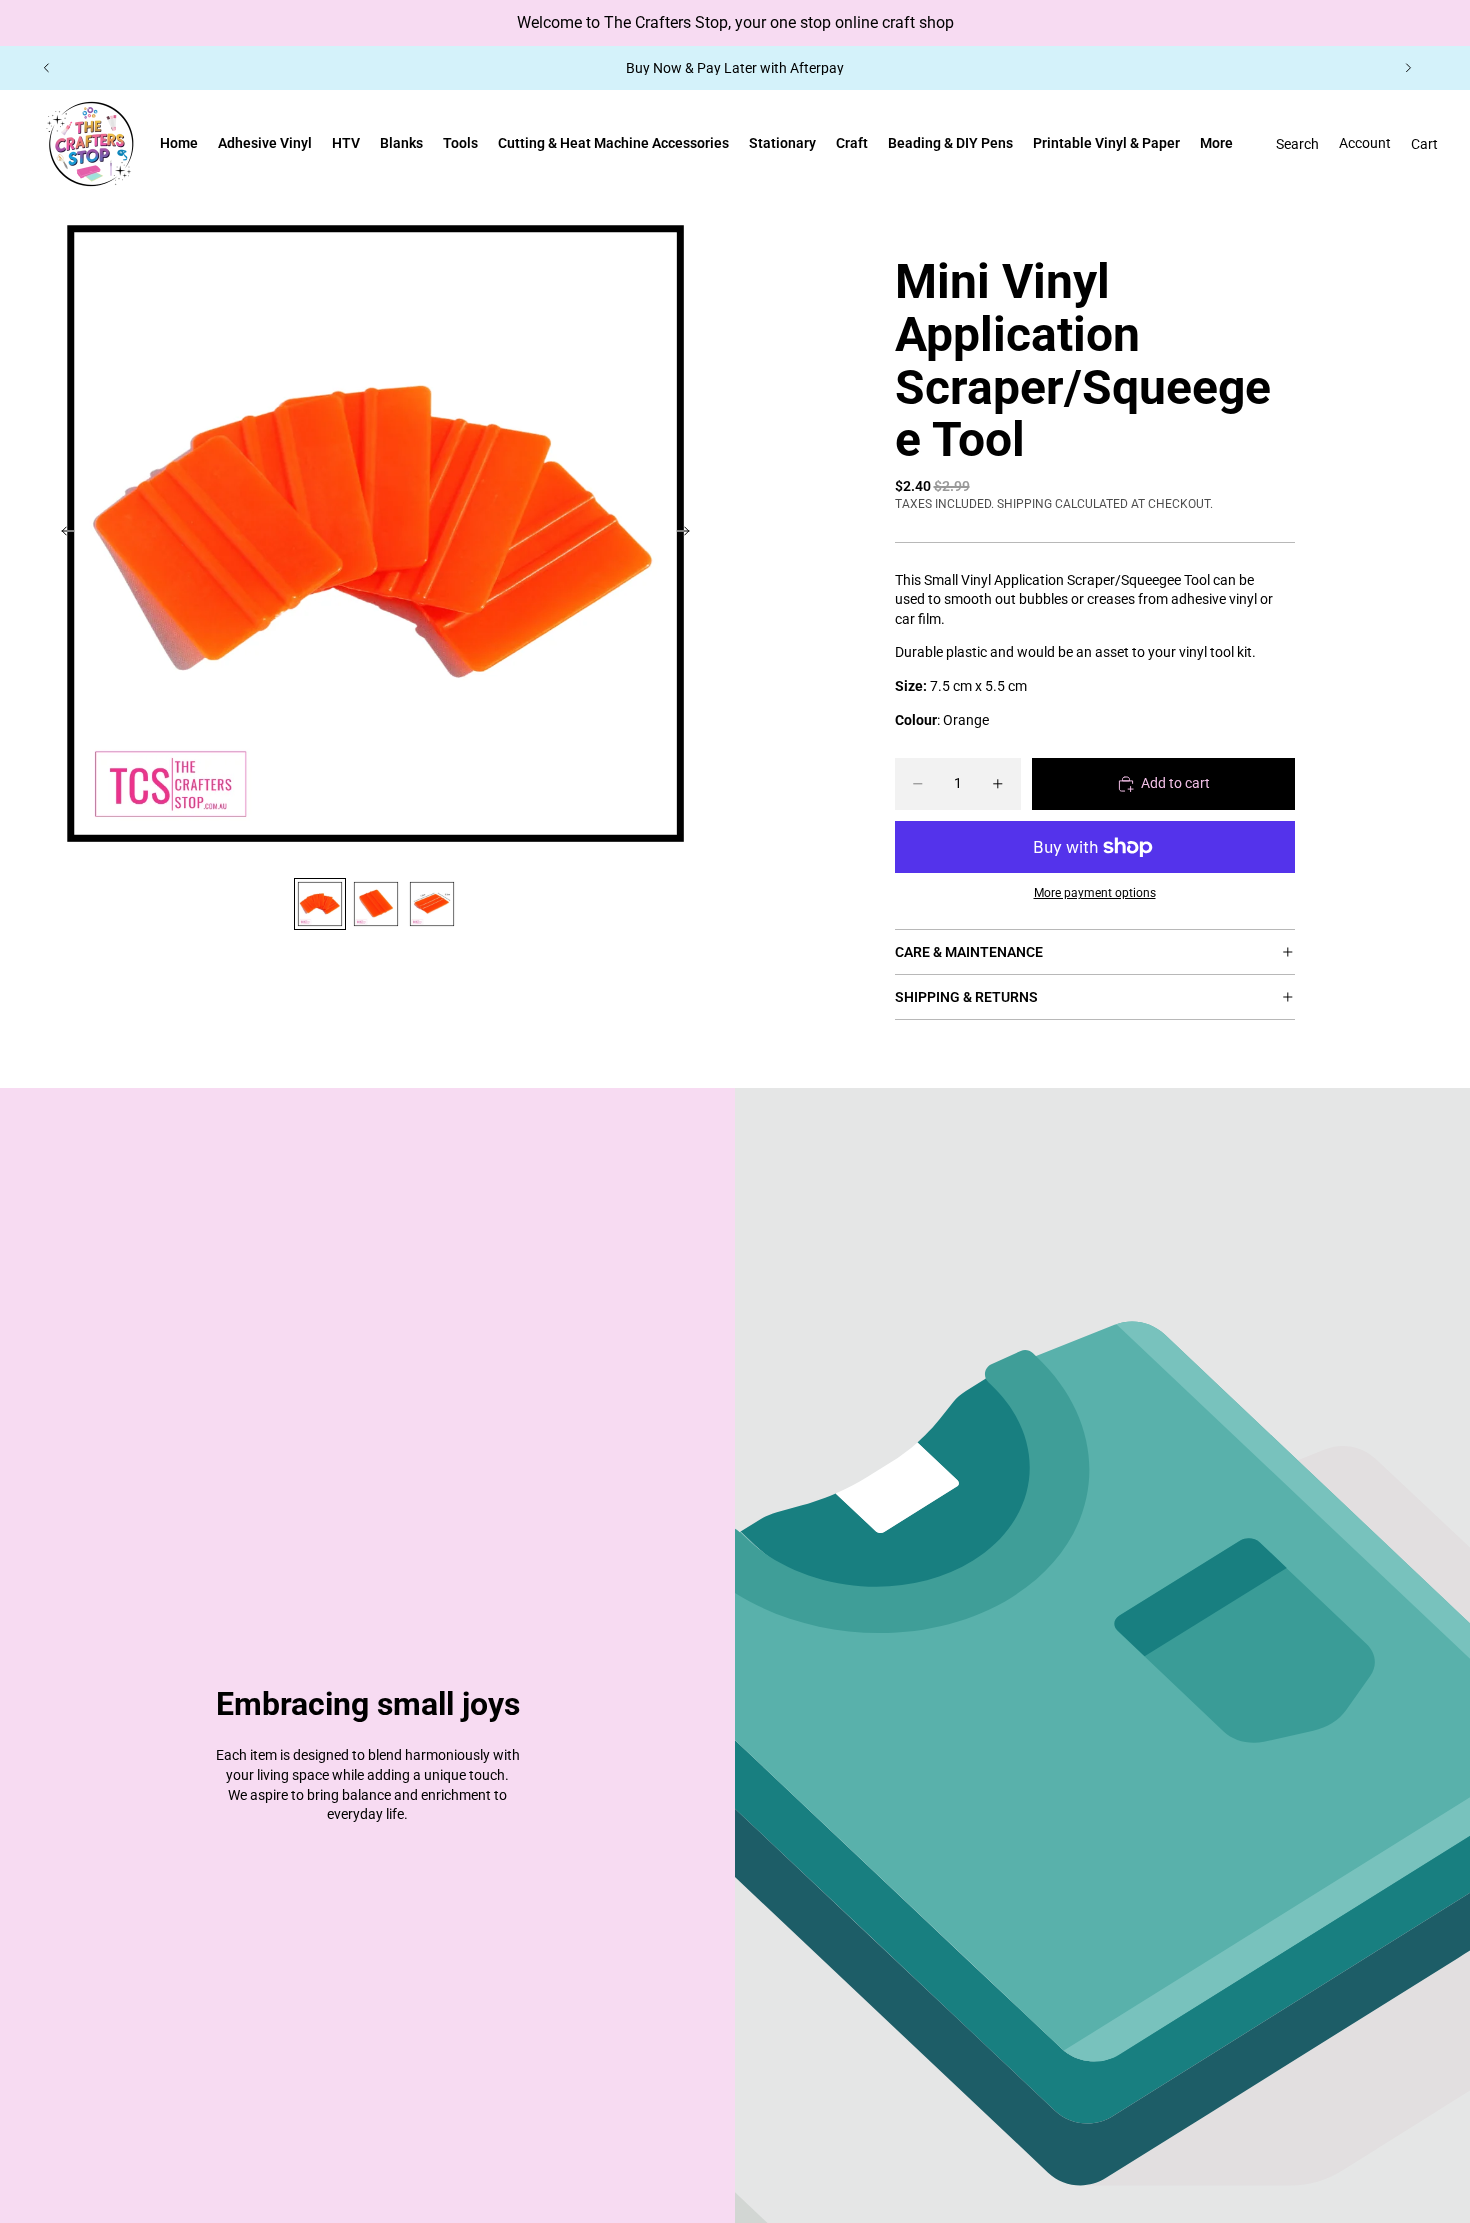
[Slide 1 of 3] (320, 904)
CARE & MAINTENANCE (969, 952)
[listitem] (1216, 144)
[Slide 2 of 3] (376, 904)
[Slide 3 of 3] (432, 904)
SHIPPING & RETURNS (966, 997)
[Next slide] (1408, 68)
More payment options (1095, 893)
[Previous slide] (47, 68)
